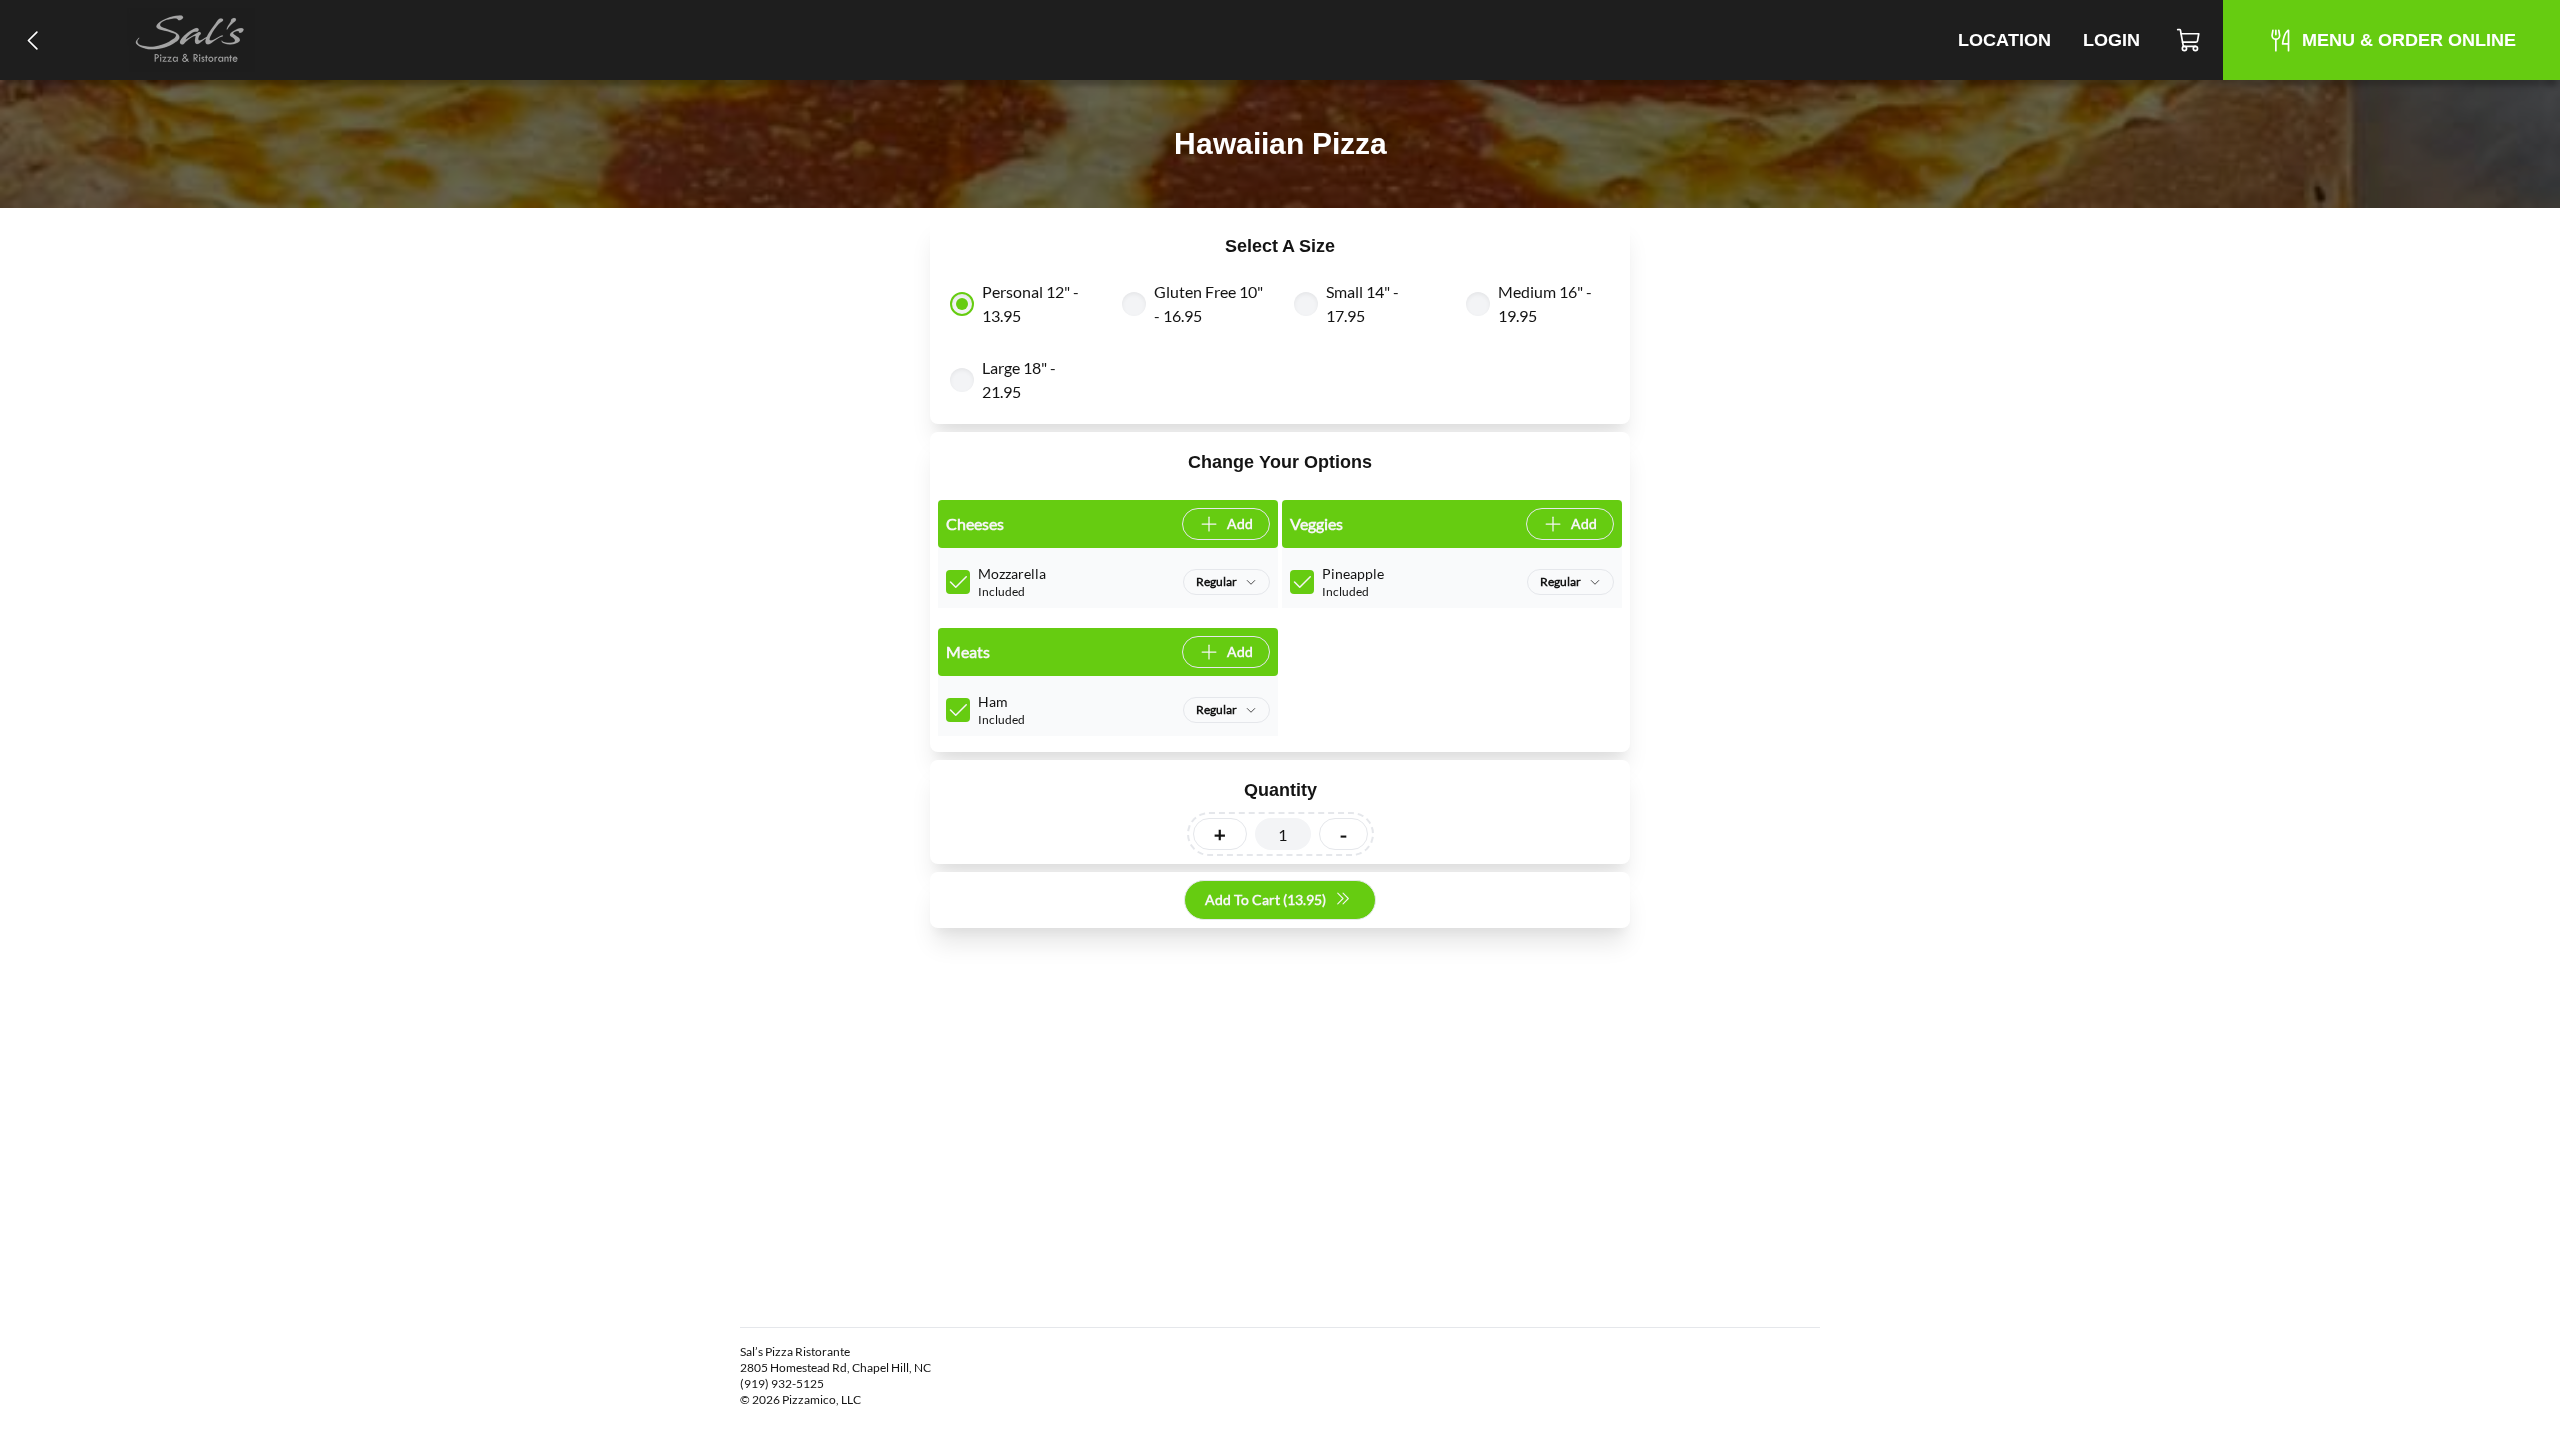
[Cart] (2189, 40)
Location (2004, 40)
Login (2111, 40)
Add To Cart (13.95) (1265, 899)
